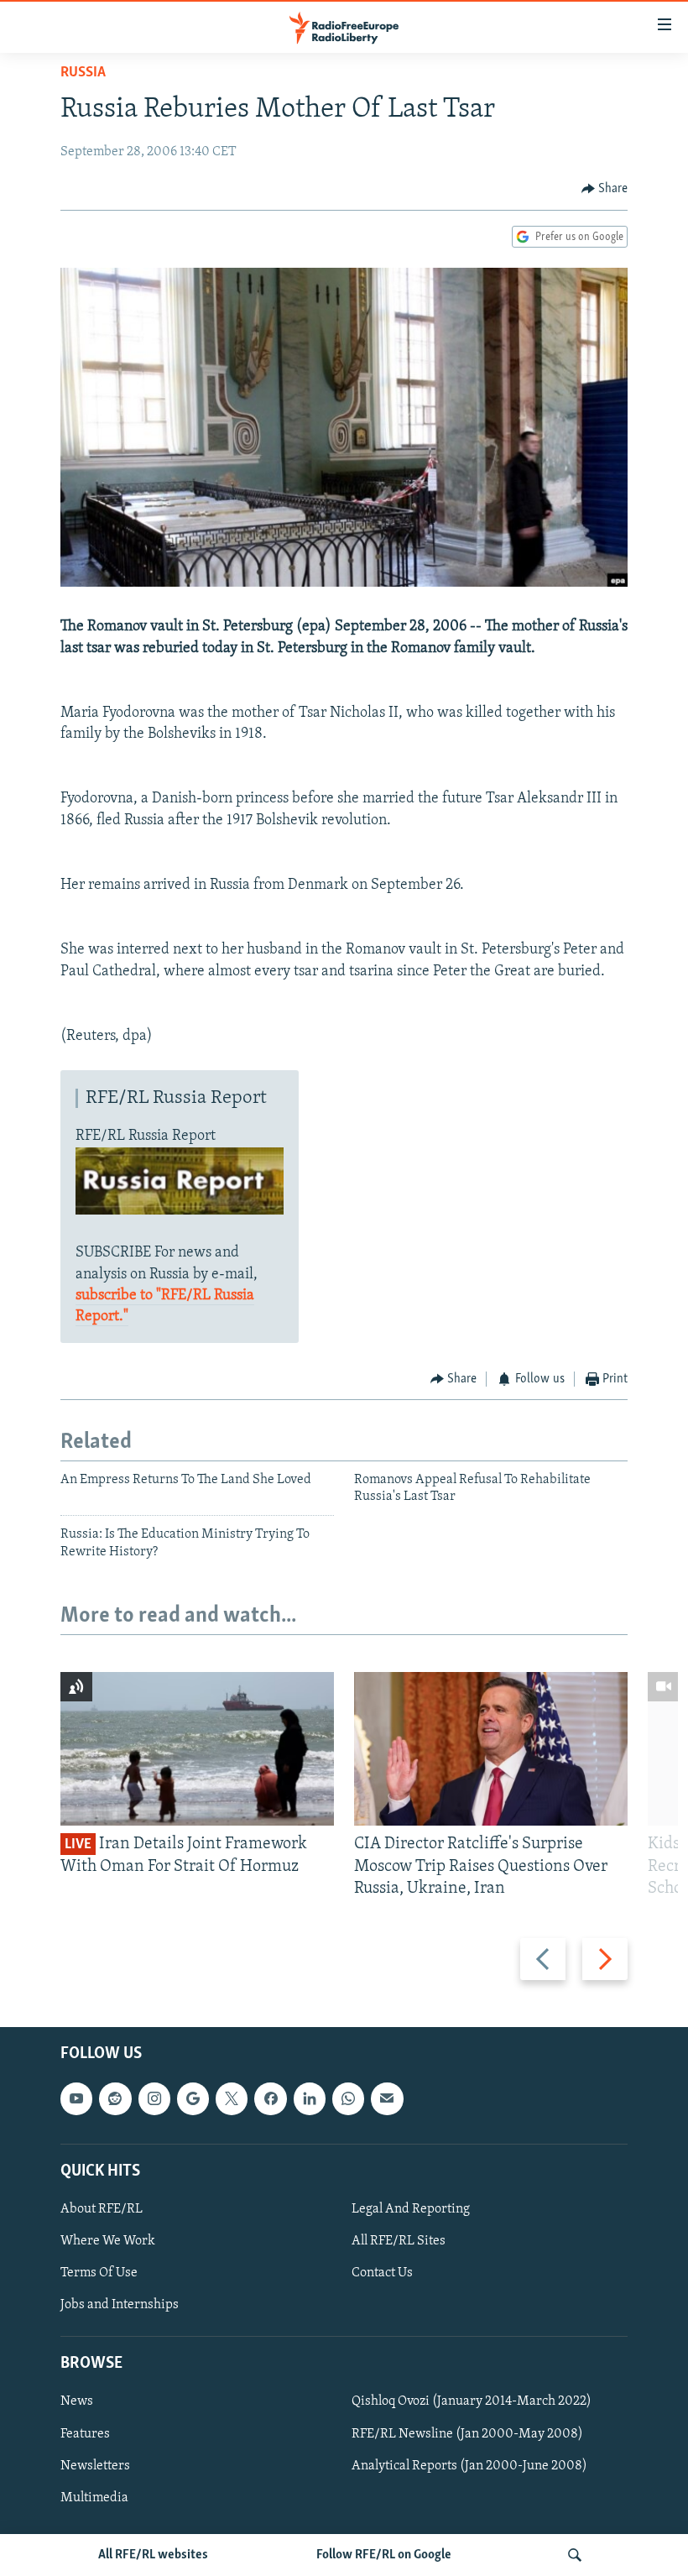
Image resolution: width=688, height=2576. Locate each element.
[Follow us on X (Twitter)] (232, 2099)
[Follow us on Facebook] (270, 2099)
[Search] (575, 2555)
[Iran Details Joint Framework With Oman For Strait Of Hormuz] (197, 1749)
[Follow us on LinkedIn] (310, 2099)
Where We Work (108, 2241)
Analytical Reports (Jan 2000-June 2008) (469, 2466)
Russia (83, 73)
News (77, 2402)
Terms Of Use (99, 2273)
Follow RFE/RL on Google (384, 2555)
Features (85, 2434)
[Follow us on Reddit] (115, 2099)
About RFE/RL (102, 2209)
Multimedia (94, 2498)
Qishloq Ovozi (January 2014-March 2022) (472, 2402)
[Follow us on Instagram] (154, 2099)
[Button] (605, 189)
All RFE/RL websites (153, 2555)
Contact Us (382, 2273)
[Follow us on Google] (193, 2099)
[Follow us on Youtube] (76, 2099)
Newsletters (95, 2466)
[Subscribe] (387, 2099)
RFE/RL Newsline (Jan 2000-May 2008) (467, 2434)
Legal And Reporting (411, 2209)
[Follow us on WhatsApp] (348, 2099)
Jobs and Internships (120, 2305)
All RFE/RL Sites (399, 2241)
